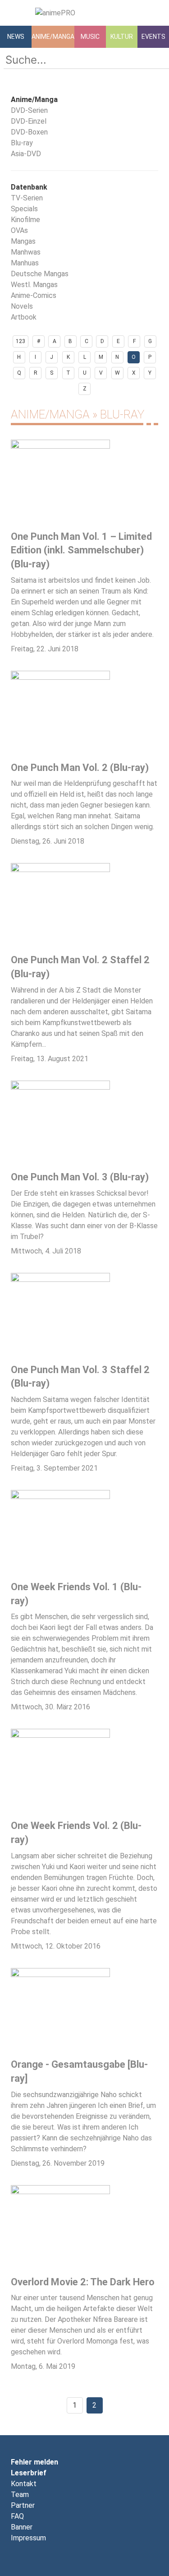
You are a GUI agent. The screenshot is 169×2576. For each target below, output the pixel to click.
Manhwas (26, 252)
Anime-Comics (34, 295)
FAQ (17, 2516)
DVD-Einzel (29, 121)
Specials (24, 209)
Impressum (28, 2538)
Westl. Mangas (34, 285)
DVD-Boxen (29, 132)
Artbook (24, 317)
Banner (22, 2527)
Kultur (122, 37)
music (90, 37)
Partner (23, 2505)
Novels (22, 306)
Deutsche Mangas (40, 274)
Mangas (23, 241)
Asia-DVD (26, 154)
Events (153, 37)
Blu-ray (22, 143)
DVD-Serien (29, 110)
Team (20, 2495)
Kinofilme (25, 220)
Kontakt (24, 2484)
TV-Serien (27, 198)
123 (21, 341)
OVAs (19, 230)
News (16, 37)
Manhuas (25, 263)
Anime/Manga (53, 37)
